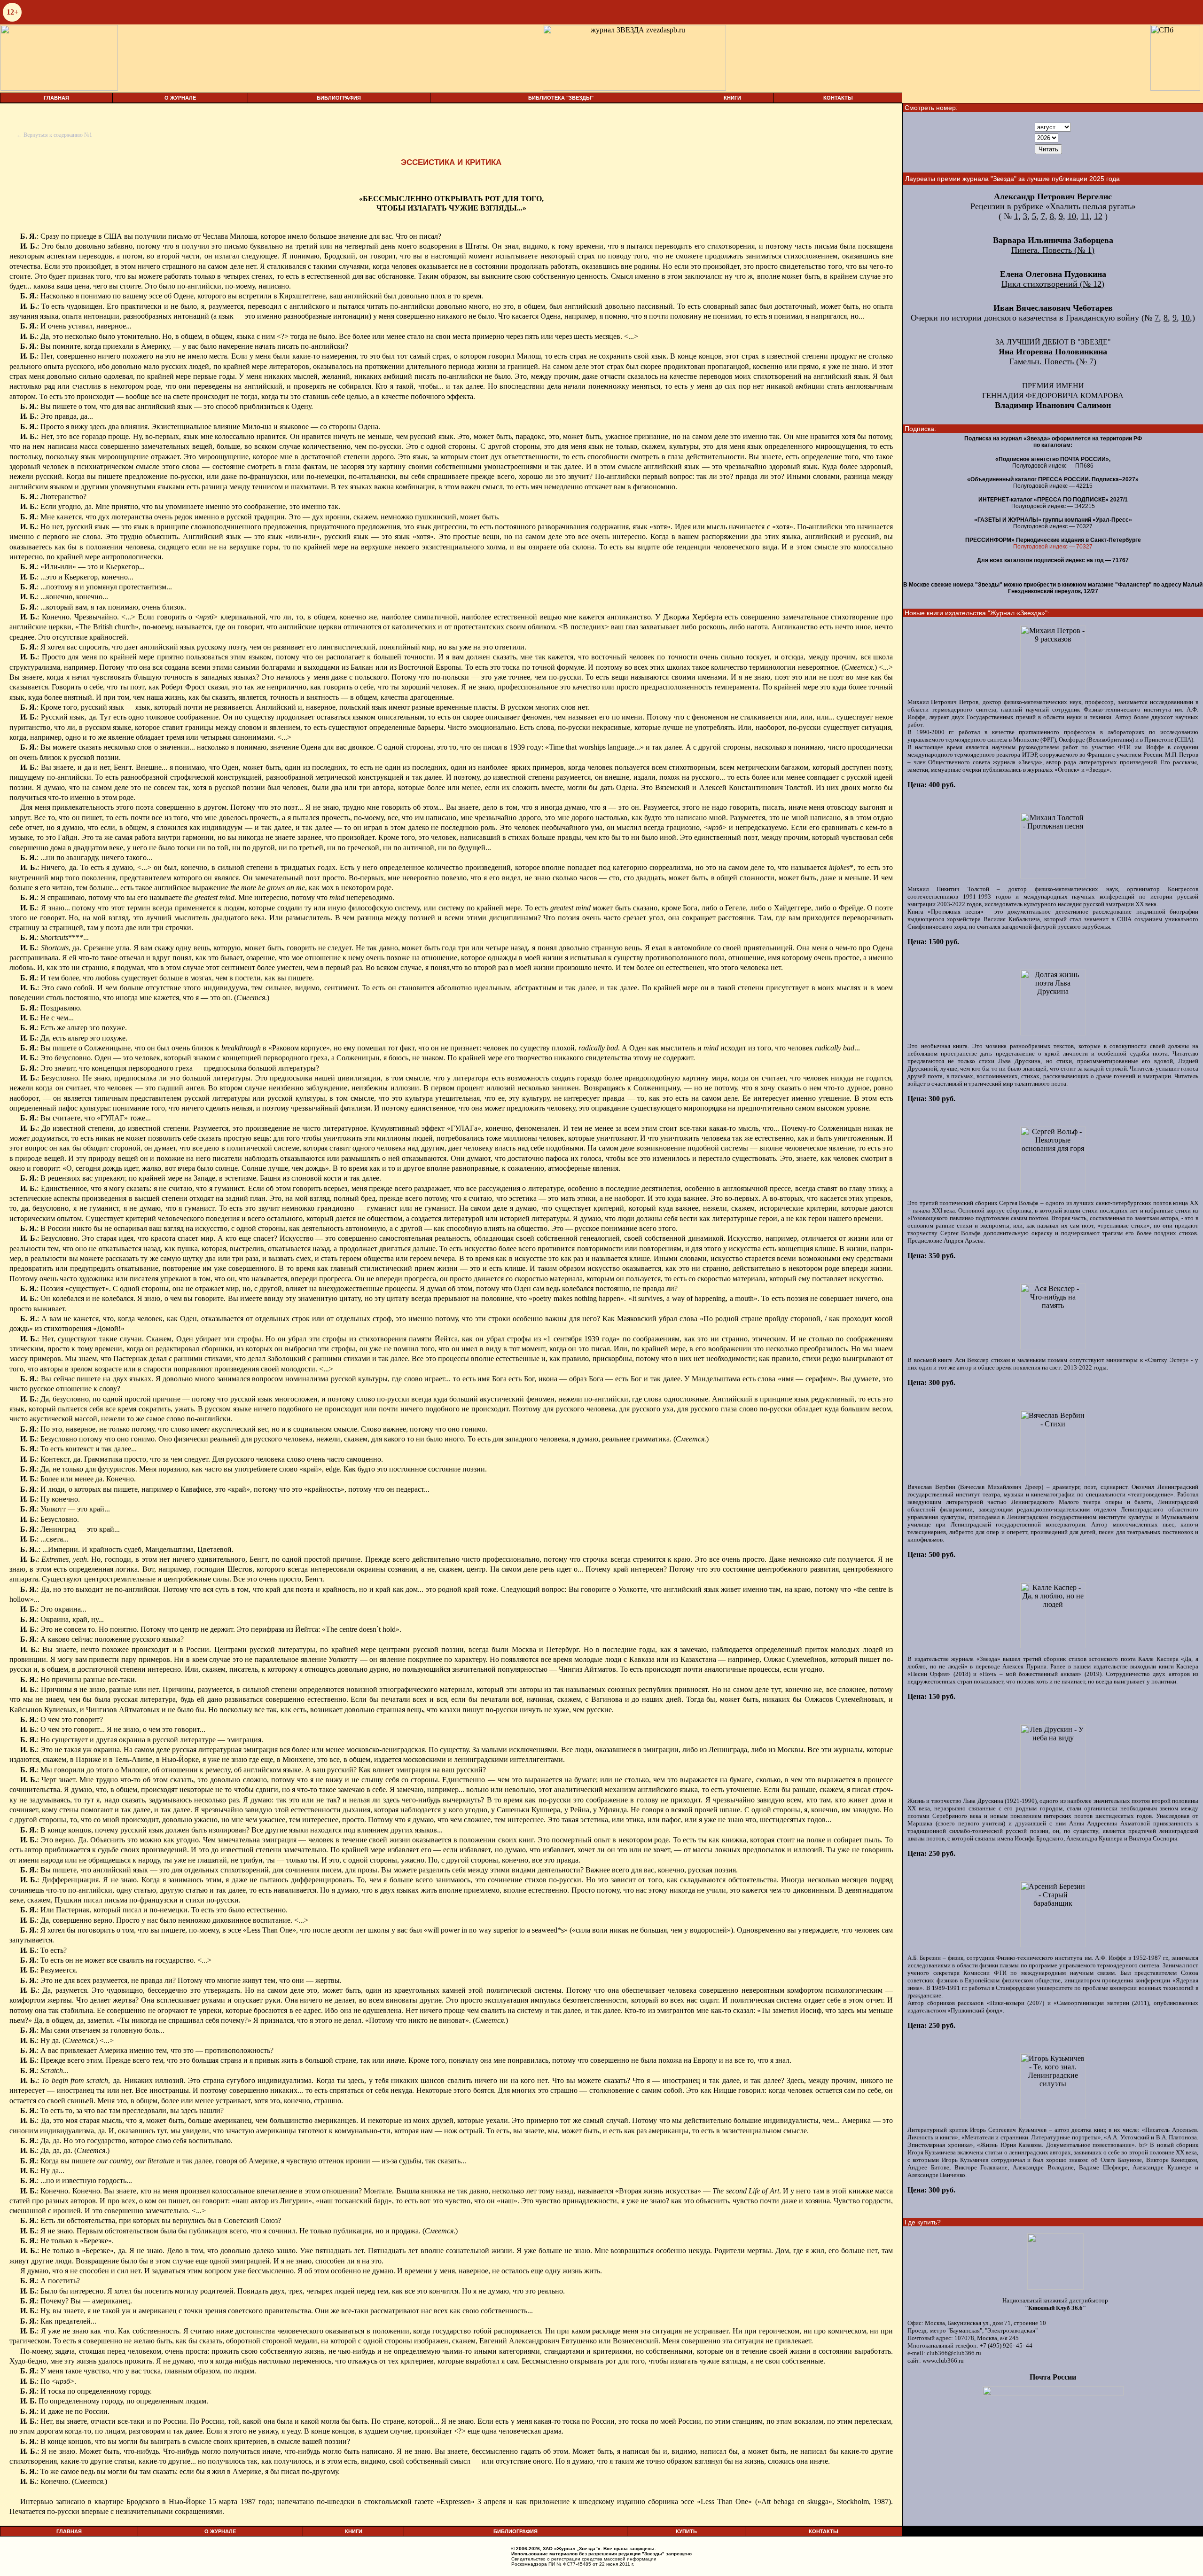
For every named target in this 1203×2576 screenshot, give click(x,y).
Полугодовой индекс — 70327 (1053, 547)
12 (1098, 216)
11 (1085, 216)
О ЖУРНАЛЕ (180, 98)
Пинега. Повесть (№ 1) (1053, 250)
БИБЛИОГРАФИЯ (339, 98)
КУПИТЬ (686, 2531)
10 (1072, 216)
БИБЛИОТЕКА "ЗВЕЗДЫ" (561, 98)
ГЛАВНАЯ (56, 98)
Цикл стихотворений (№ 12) (1053, 284)
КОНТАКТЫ (838, 98)
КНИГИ (732, 98)
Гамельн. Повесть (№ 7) (1053, 361)
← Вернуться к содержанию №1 (54, 135)
